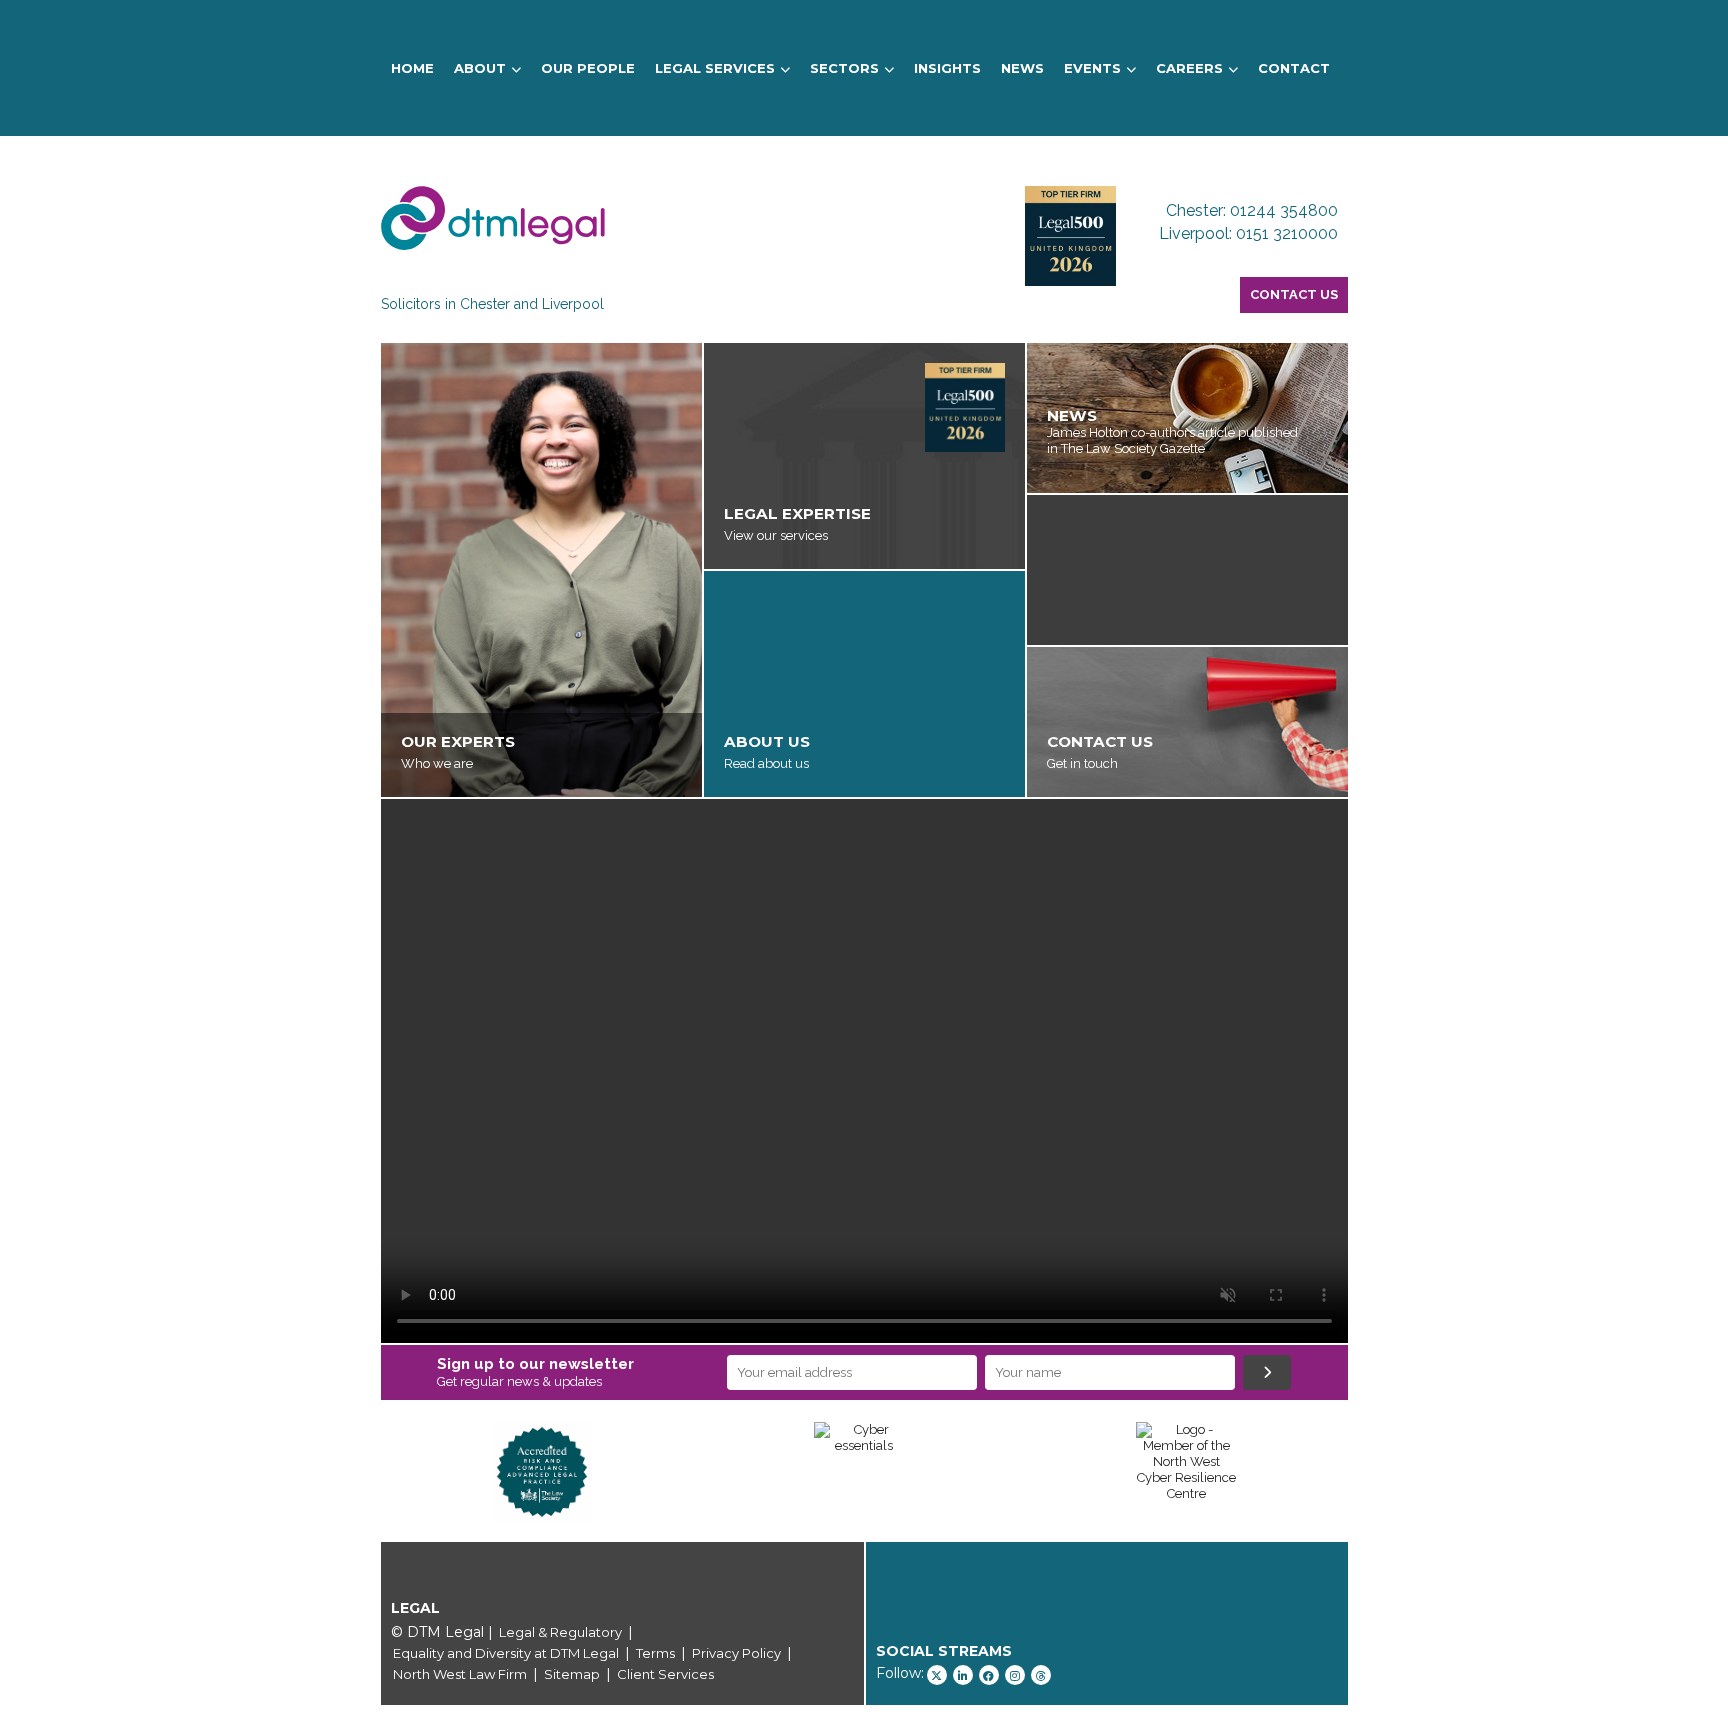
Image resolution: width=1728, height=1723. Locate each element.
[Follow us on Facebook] (989, 1675)
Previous (351, 1472)
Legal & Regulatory (560, 1632)
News (1022, 68)
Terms (655, 1653)
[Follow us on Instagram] (1015, 1675)
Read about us (766, 763)
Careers (1189, 68)
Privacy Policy (736, 1653)
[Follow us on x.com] (937, 1675)
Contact (1294, 68)
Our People (588, 68)
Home (412, 68)
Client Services (665, 1674)
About (480, 68)
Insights (947, 68)
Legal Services (715, 68)
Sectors (844, 68)
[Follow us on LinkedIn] (963, 1675)
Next (1378, 1472)
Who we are (437, 763)
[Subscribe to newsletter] (1267, 1372)
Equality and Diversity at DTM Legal (506, 1653)
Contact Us (1294, 294)
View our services (776, 535)
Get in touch (1082, 763)
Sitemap (572, 1674)
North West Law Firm (460, 1674)
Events (1092, 68)
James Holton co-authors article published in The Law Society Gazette (1172, 440)
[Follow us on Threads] (1041, 1675)
